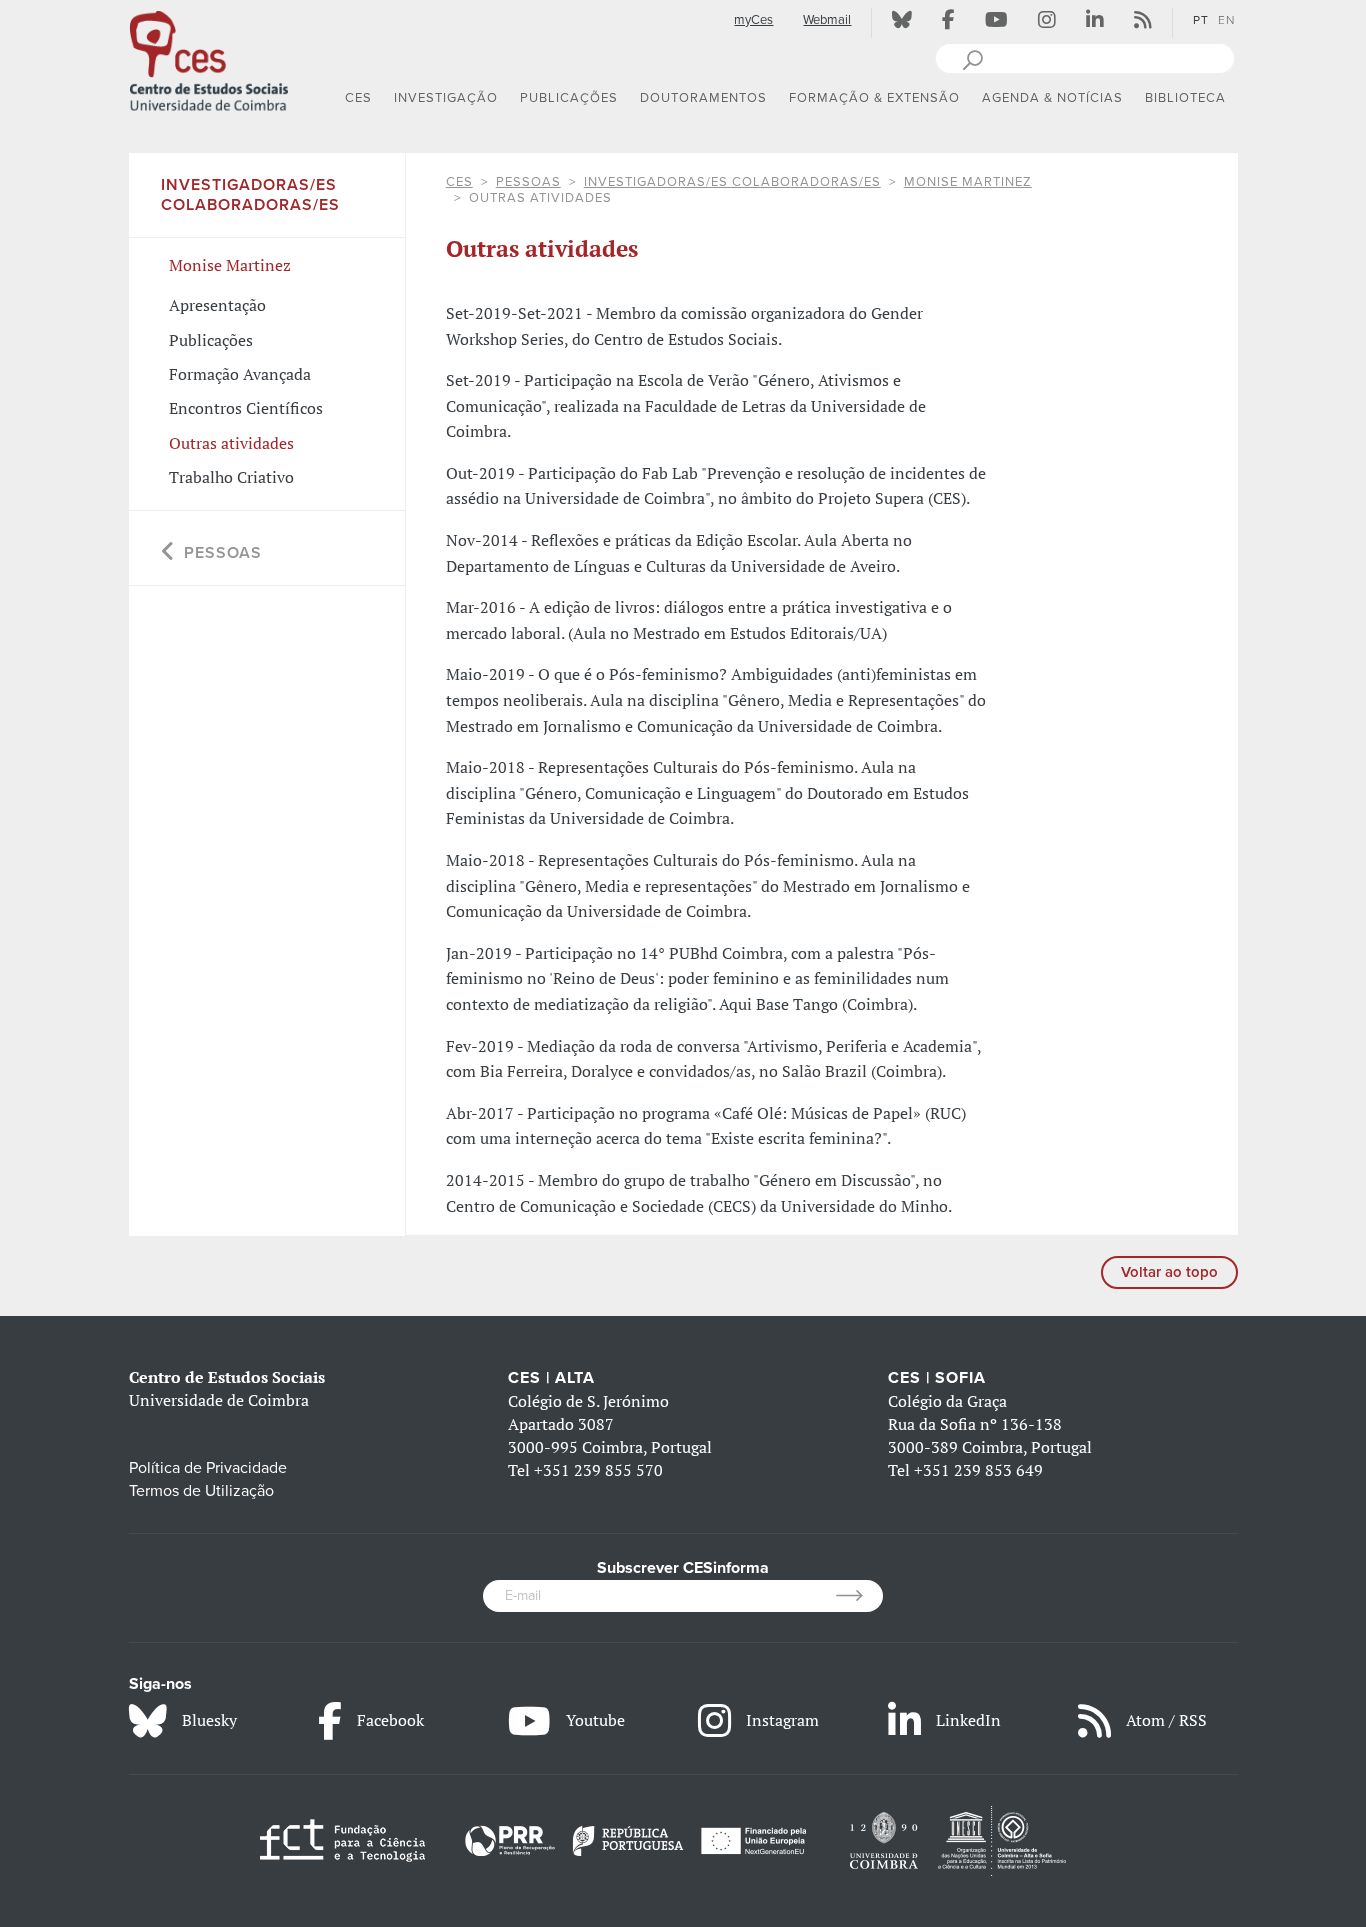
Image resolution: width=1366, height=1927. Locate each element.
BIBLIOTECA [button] (1185, 98)
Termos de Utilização (201, 1491)
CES (459, 182)
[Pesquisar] (972, 58)
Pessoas (528, 182)
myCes (753, 20)
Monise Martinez (968, 182)
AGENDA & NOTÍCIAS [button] (1052, 98)
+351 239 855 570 (598, 1470)
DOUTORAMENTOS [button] (703, 98)
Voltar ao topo (1169, 1272)
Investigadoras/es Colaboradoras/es (732, 182)
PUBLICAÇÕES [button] (569, 98)
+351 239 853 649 (978, 1470)
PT (1201, 20)
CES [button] (358, 98)
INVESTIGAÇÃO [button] (446, 98)
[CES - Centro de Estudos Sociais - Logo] (209, 59)
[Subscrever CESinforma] (859, 1596)
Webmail (827, 20)
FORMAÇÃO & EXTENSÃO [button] (874, 98)
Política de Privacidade (208, 1468)
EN (1226, 20)
